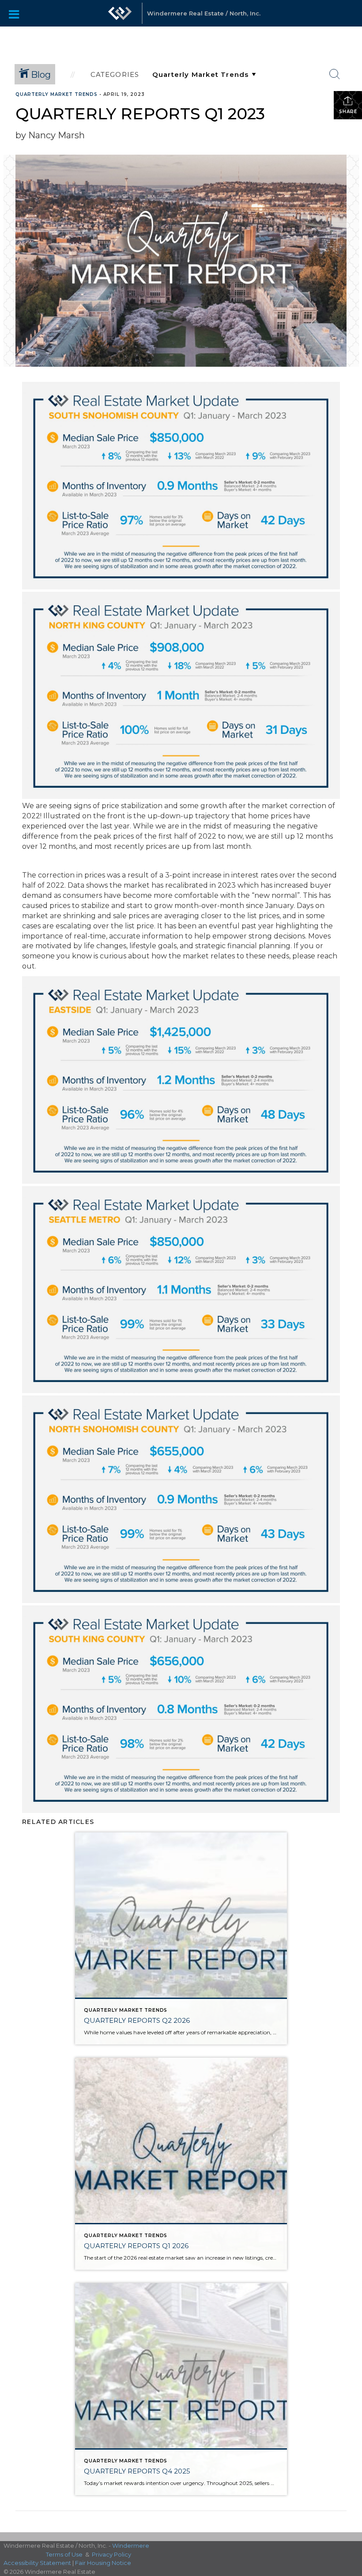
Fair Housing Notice (103, 2563)
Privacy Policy (111, 2554)
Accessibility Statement (37, 2563)
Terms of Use (64, 2554)
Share (348, 112)
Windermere (131, 2546)
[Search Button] (335, 74)
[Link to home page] (120, 18)
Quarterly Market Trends (57, 94)
